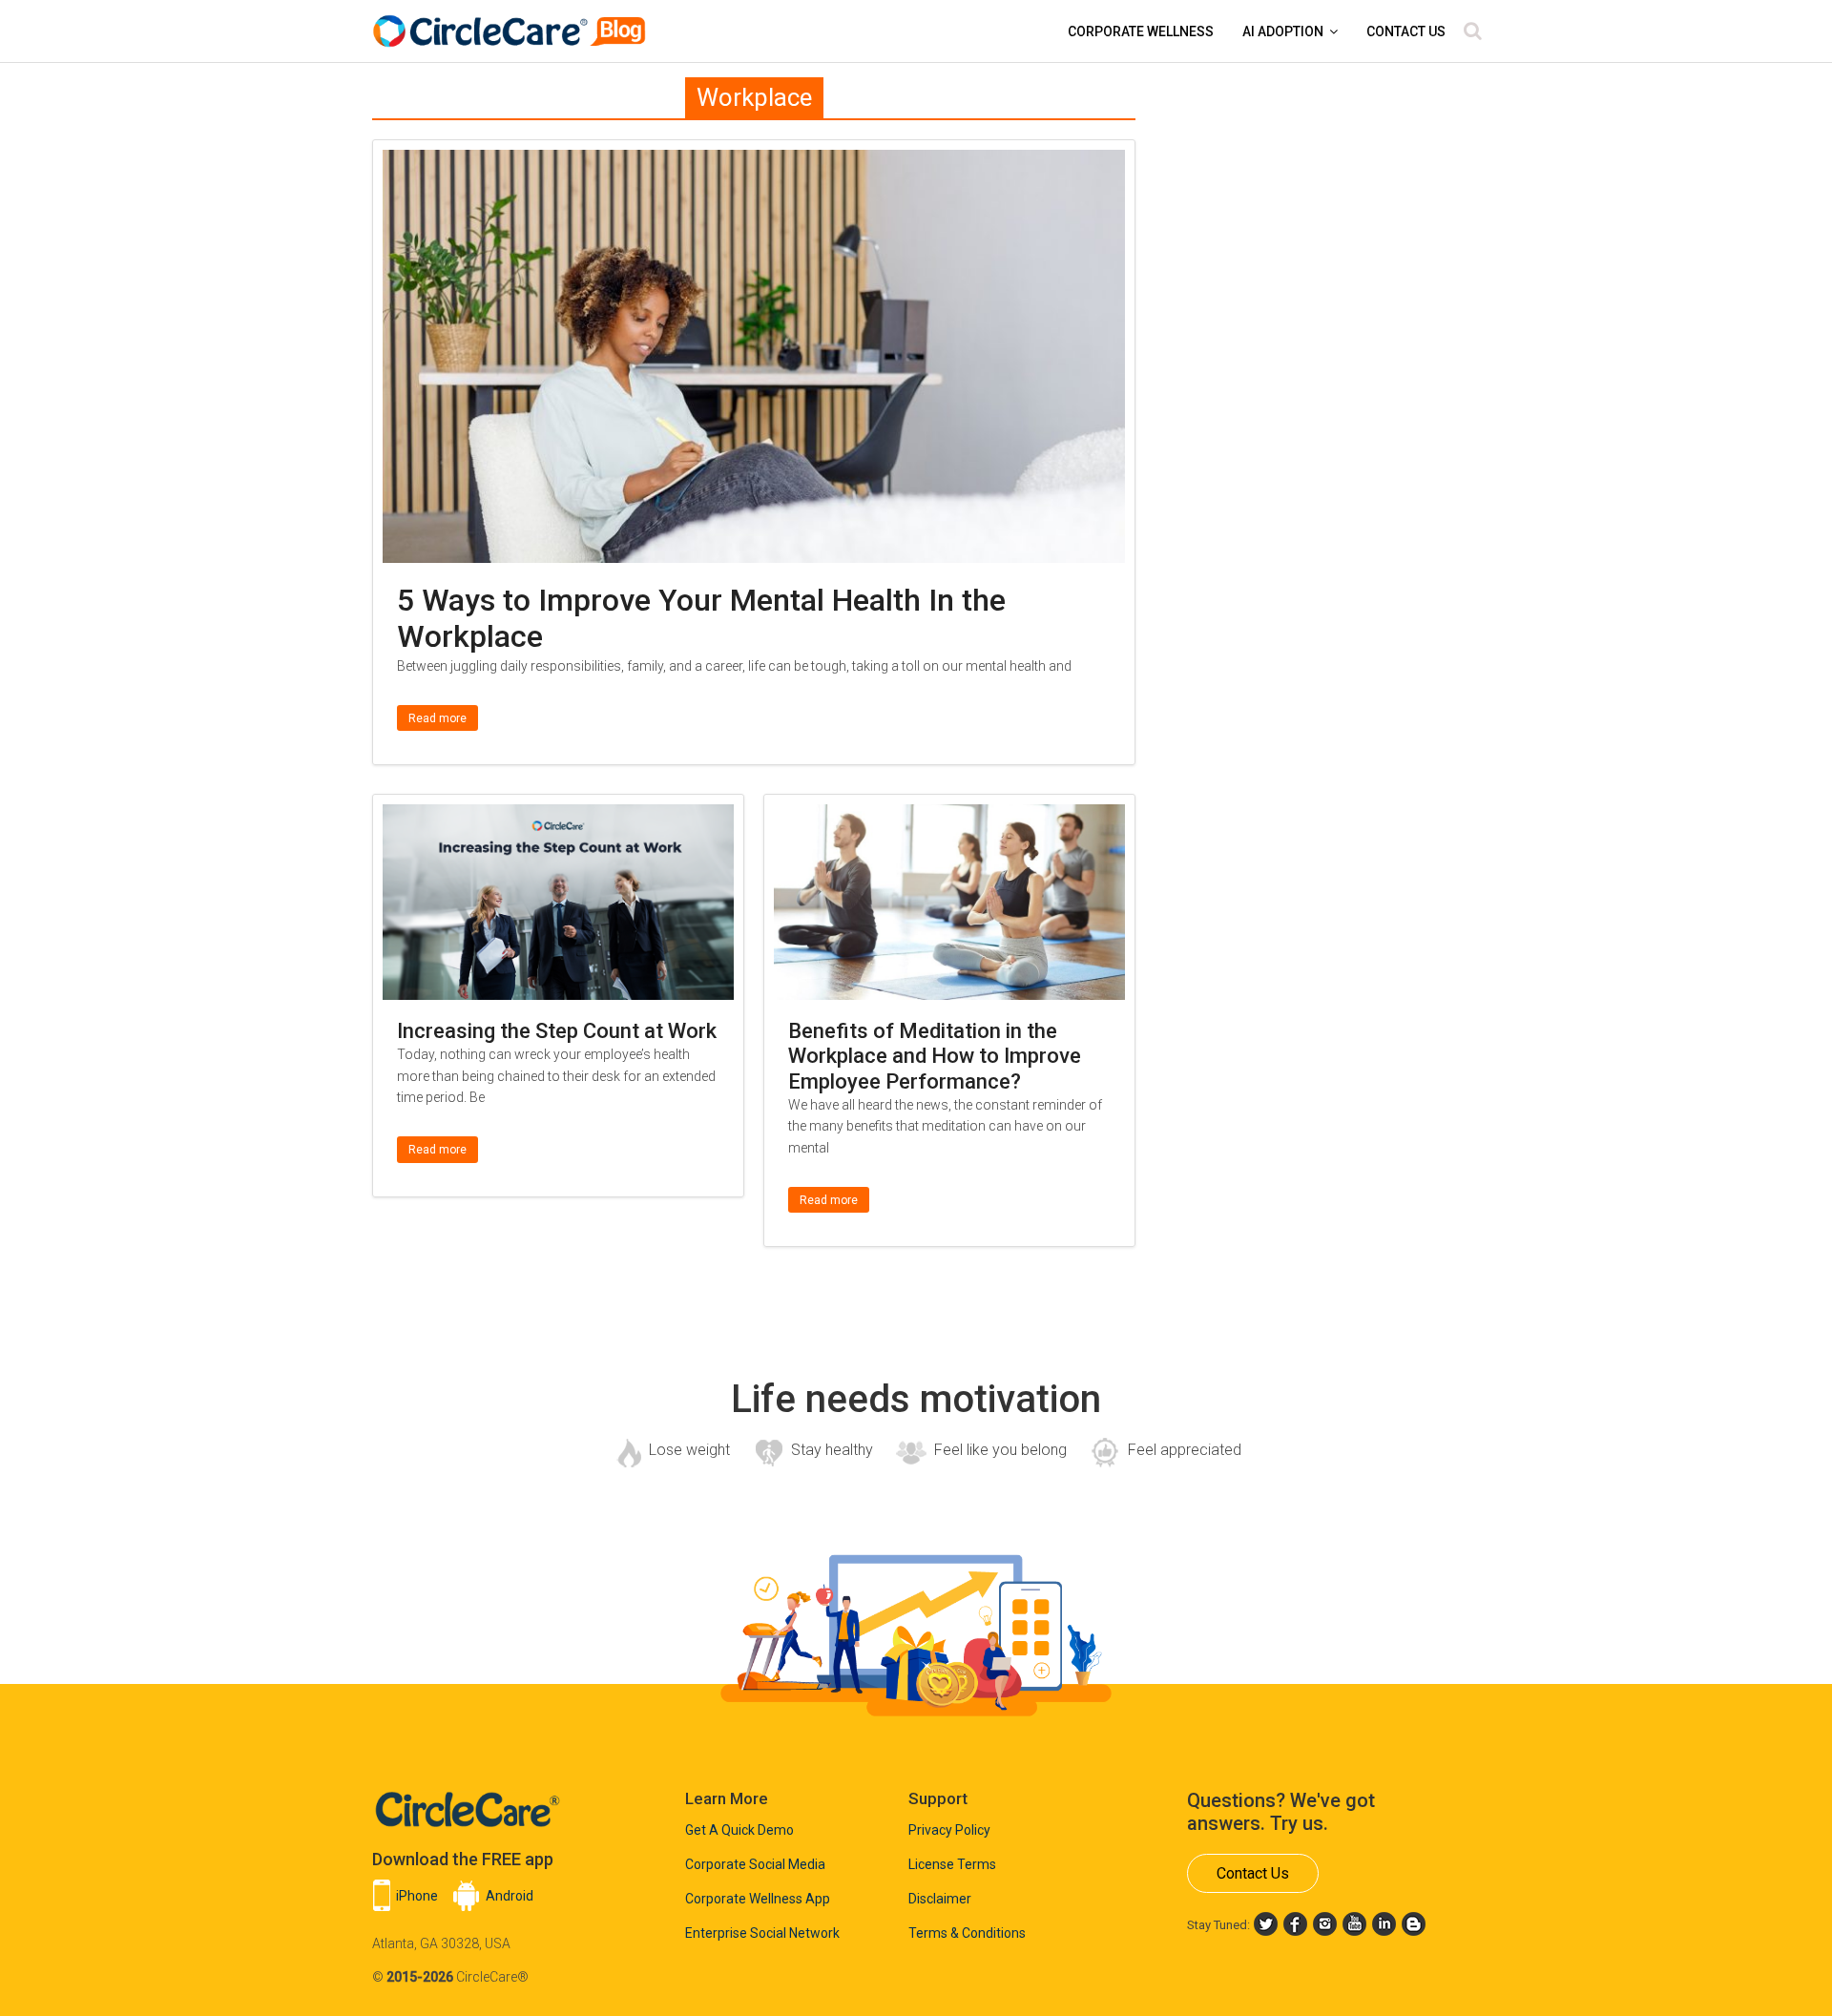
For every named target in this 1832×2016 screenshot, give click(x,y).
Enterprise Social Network (762, 1933)
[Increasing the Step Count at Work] (558, 816)
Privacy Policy (949, 1830)
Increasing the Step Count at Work (557, 1031)
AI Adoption (1283, 31)
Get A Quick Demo (739, 1830)
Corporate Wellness (1141, 31)
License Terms (952, 1864)
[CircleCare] (512, 21)
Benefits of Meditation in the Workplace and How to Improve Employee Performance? (935, 1056)
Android (510, 1896)
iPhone (417, 1896)
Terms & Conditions (967, 1933)
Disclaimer (940, 1899)
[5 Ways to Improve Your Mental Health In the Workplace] (754, 162)
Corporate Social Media (755, 1864)
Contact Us (1406, 31)
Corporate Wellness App (758, 1899)
